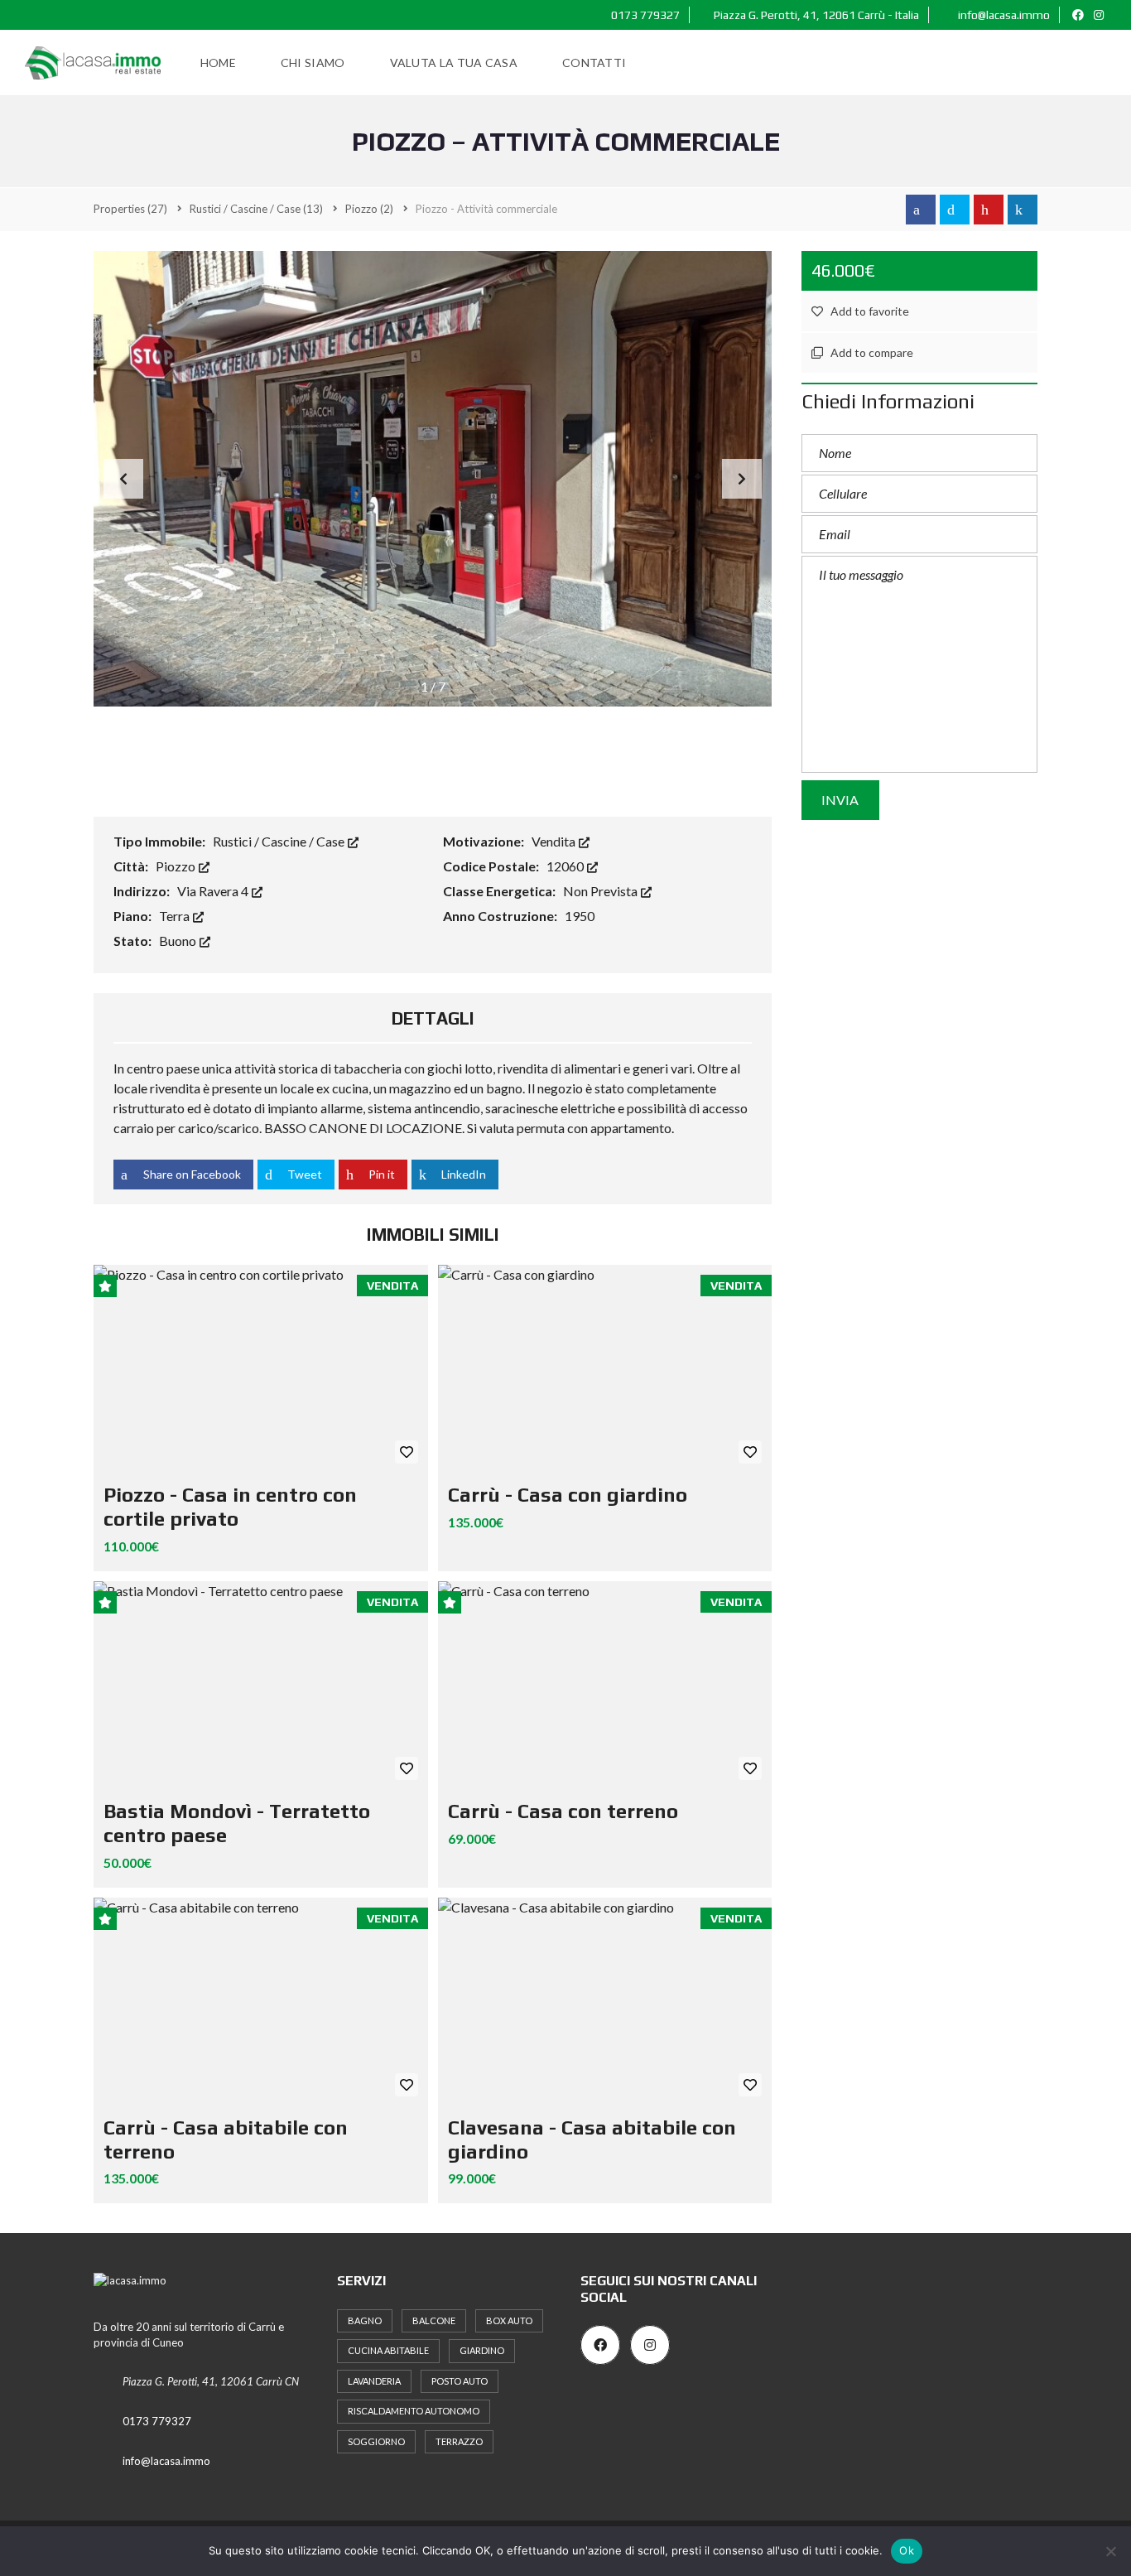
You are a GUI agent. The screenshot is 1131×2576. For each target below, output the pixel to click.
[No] (1110, 2551)
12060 (566, 866)
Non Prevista (602, 891)
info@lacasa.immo (1003, 15)
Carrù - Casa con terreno (563, 1811)
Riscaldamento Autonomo (414, 2411)
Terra (176, 916)
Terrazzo (459, 2441)
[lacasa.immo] (93, 63)
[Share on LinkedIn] (1023, 210)
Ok (907, 2550)
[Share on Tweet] (955, 210)
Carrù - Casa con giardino (568, 1495)
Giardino (482, 2350)
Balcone (434, 2320)
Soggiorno (376, 2441)
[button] (742, 479)
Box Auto (509, 2320)
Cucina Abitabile (388, 2350)
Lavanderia (374, 2381)
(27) (130, 209)
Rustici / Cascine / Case (280, 841)
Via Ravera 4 (214, 891)
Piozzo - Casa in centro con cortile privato (230, 1507)
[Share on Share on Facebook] (921, 210)
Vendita (555, 841)
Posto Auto (460, 2381)
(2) (369, 209)
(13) (256, 209)
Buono (179, 941)
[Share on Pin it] (989, 210)
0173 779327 (644, 15)
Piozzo (177, 866)
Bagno (365, 2320)
